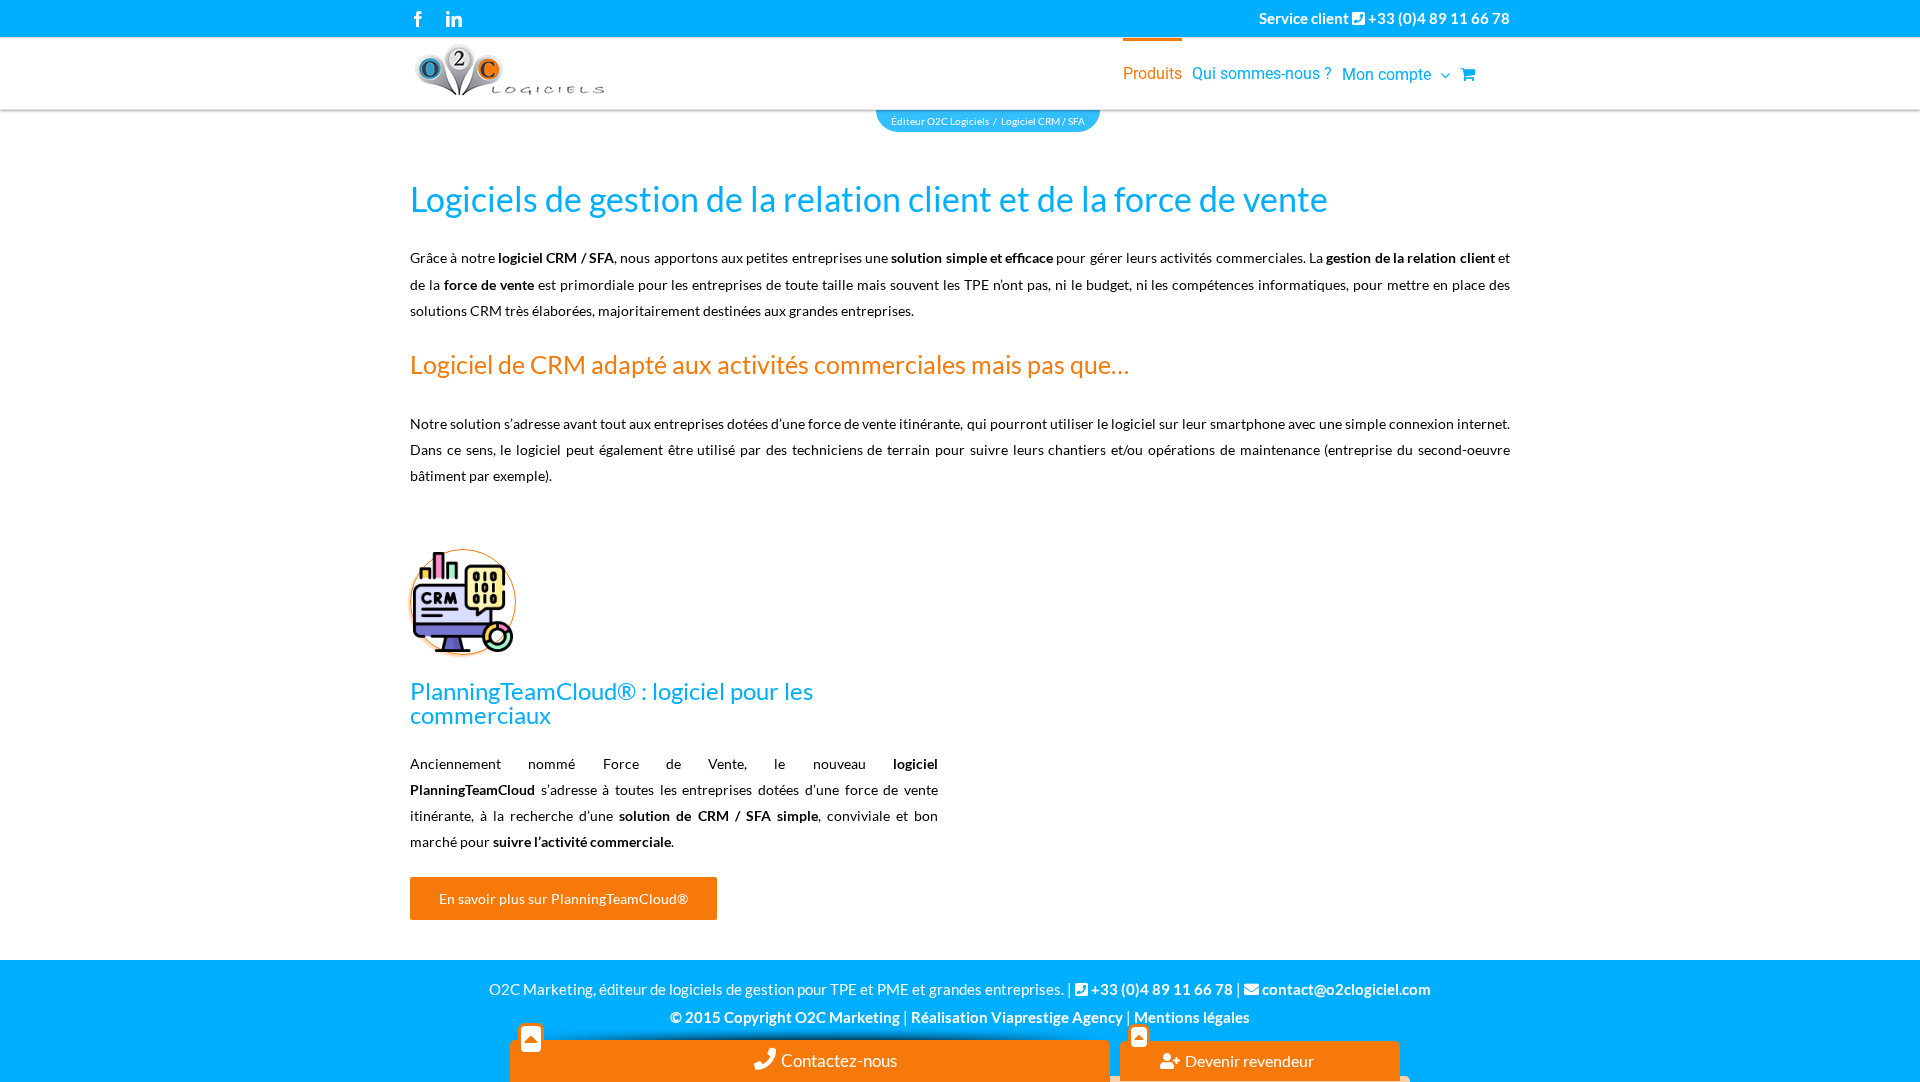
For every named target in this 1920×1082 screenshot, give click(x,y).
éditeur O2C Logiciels (940, 121)
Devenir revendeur (1249, 1060)
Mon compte (1386, 74)
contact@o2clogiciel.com (1346, 989)
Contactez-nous (839, 1060)
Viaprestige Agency (1057, 1017)
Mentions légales (1192, 1017)
